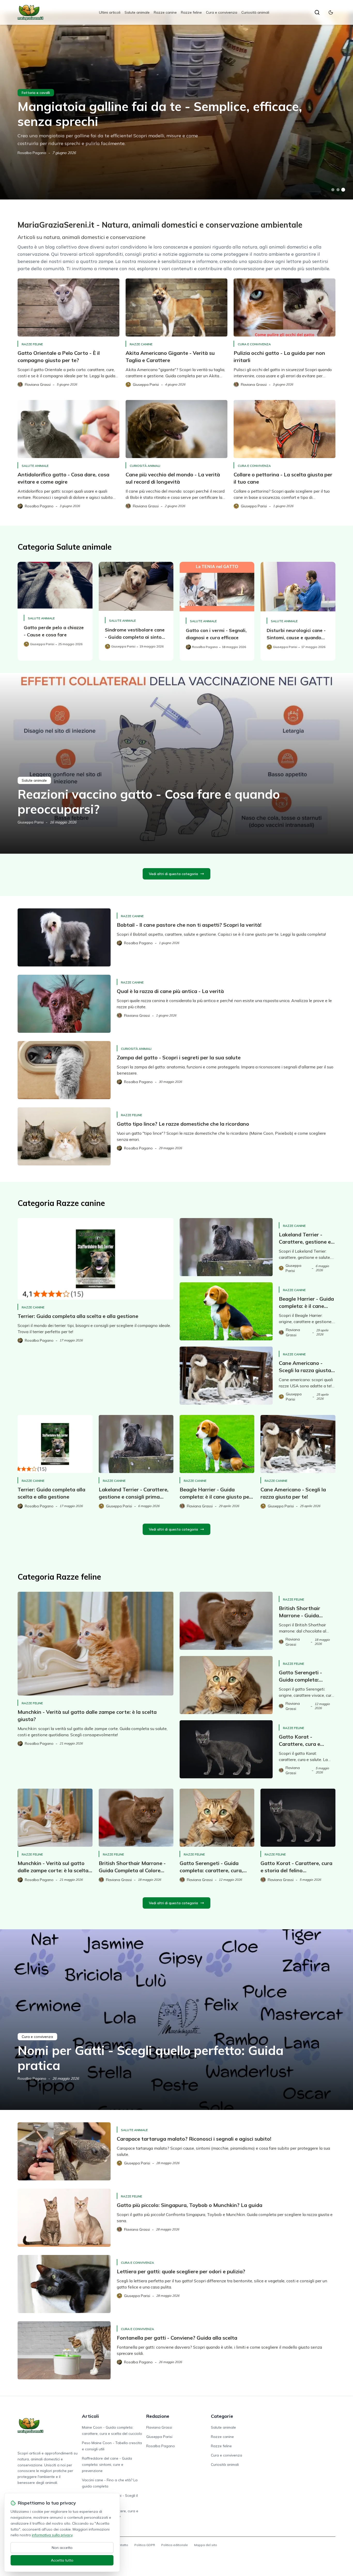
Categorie (222, 2416)
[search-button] (317, 12)
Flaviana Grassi (159, 2427)
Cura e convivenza (222, 12)
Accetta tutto (62, 2560)
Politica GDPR (145, 2545)
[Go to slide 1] (333, 190)
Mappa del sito (206, 2545)
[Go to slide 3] (343, 190)
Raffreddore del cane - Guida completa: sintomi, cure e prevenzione (107, 2465)
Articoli (90, 2416)
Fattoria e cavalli (36, 93)
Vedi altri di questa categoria (173, 874)
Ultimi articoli (110, 12)
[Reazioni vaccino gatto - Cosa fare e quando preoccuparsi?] (177, 763)
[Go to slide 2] (338, 190)
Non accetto (62, 2548)
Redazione (158, 2416)
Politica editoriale (175, 2545)
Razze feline (191, 12)
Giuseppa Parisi (31, 822)
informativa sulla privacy (52, 2535)
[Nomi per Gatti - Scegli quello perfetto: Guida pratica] (177, 2020)
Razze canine (165, 12)
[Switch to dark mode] (331, 12)
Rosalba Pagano (32, 153)
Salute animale (137, 12)
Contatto (122, 2545)
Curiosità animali (255, 12)
